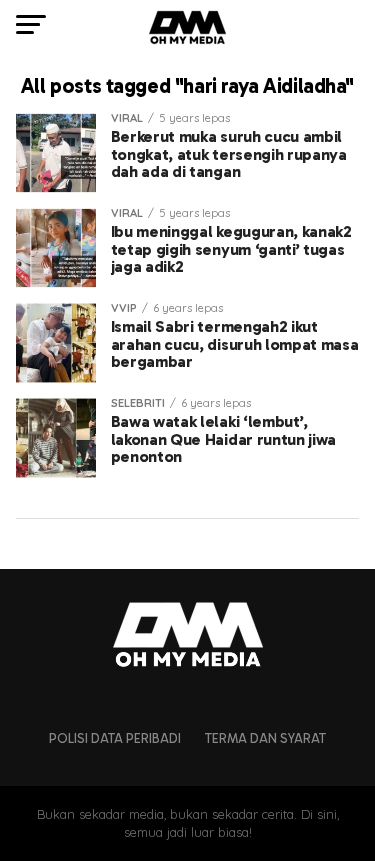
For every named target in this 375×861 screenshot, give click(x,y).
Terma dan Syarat (265, 738)
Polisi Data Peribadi (115, 738)
